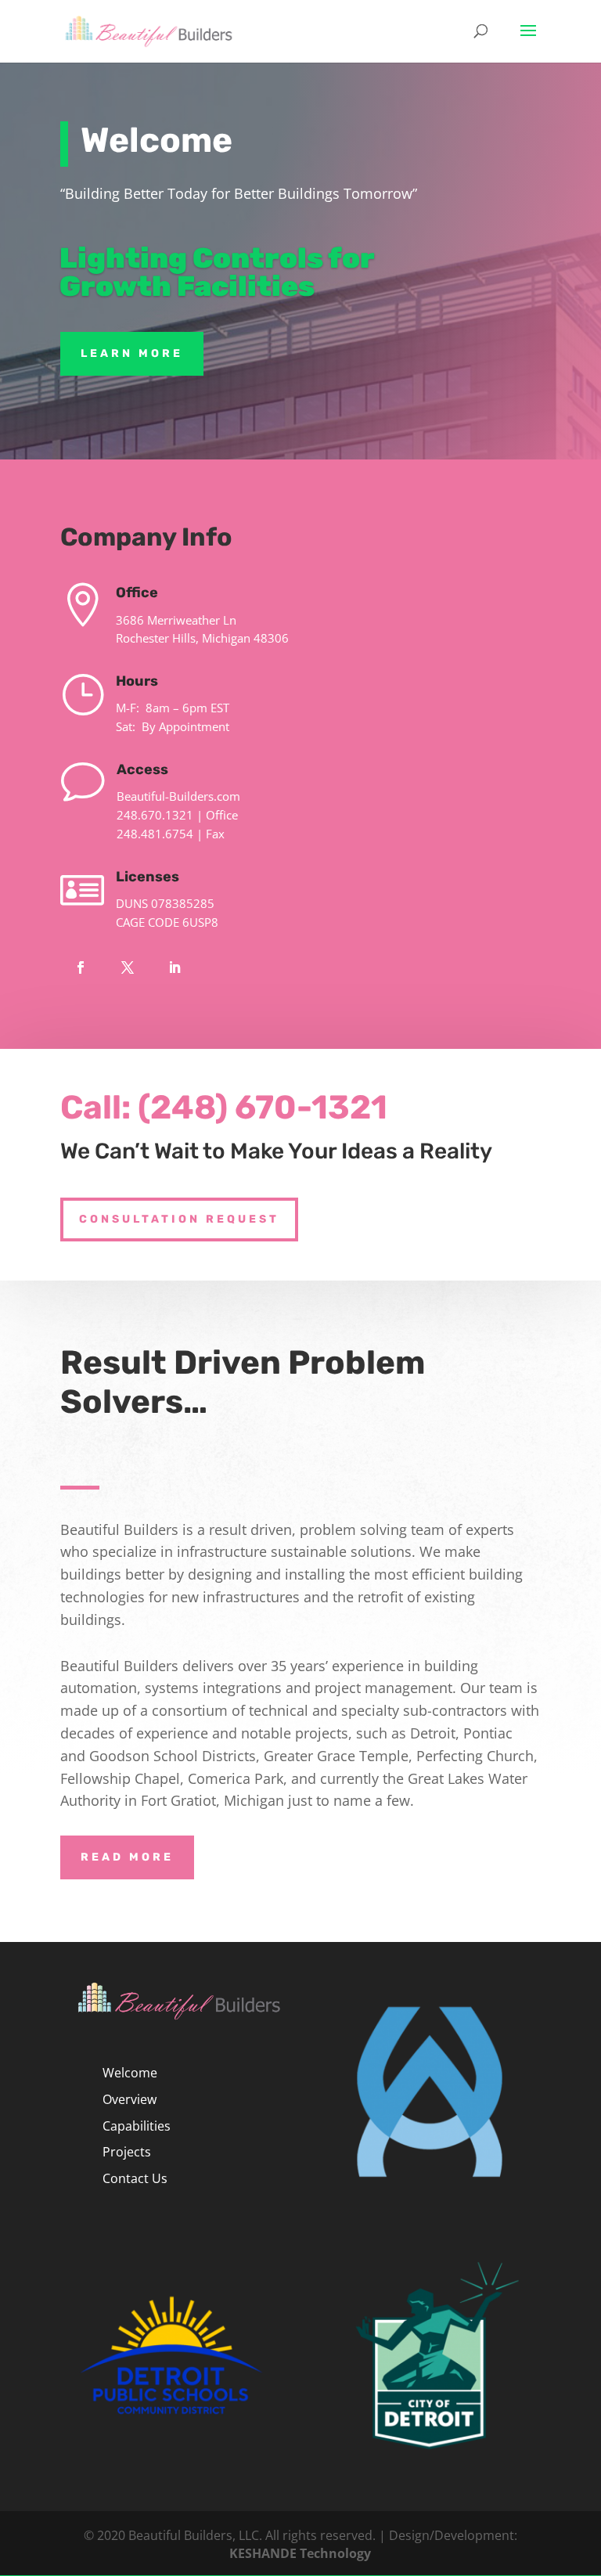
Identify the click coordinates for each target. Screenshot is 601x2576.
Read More (127, 1857)
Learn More (132, 353)
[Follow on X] (128, 967)
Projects (127, 2152)
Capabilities (137, 2126)
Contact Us (135, 2178)
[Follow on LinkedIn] (175, 967)
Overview (130, 2099)
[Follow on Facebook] (81, 967)
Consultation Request (179, 1219)
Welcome (130, 2073)
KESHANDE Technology (300, 2553)
